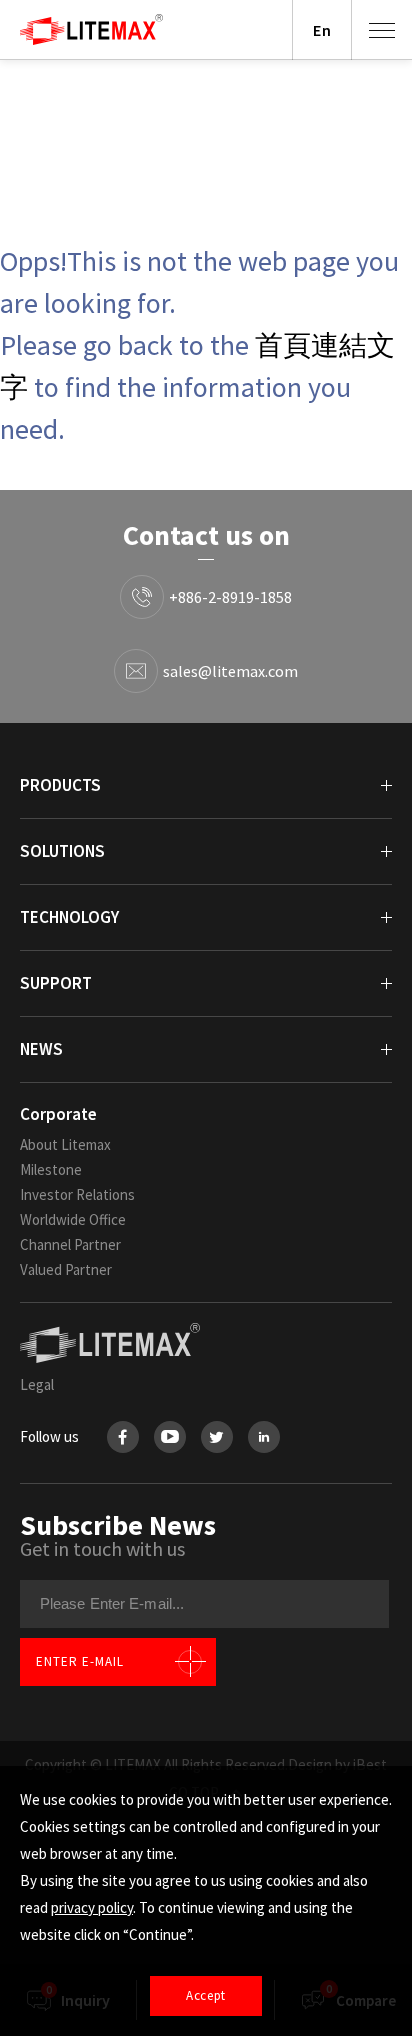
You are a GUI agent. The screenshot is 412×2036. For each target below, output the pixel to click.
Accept (206, 1995)
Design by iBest (337, 1764)
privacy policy (92, 1907)
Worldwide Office (73, 1219)
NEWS (41, 1049)
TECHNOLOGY (69, 917)
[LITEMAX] (206, 1343)
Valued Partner (66, 1269)
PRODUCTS (60, 785)
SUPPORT (56, 983)
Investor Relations (77, 1194)
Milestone (51, 1169)
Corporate (58, 1114)
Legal (37, 1384)
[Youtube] (170, 1437)
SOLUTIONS (62, 851)
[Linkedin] (264, 1437)
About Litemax (65, 1144)
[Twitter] (217, 1437)
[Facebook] (123, 1437)
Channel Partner (70, 1244)
